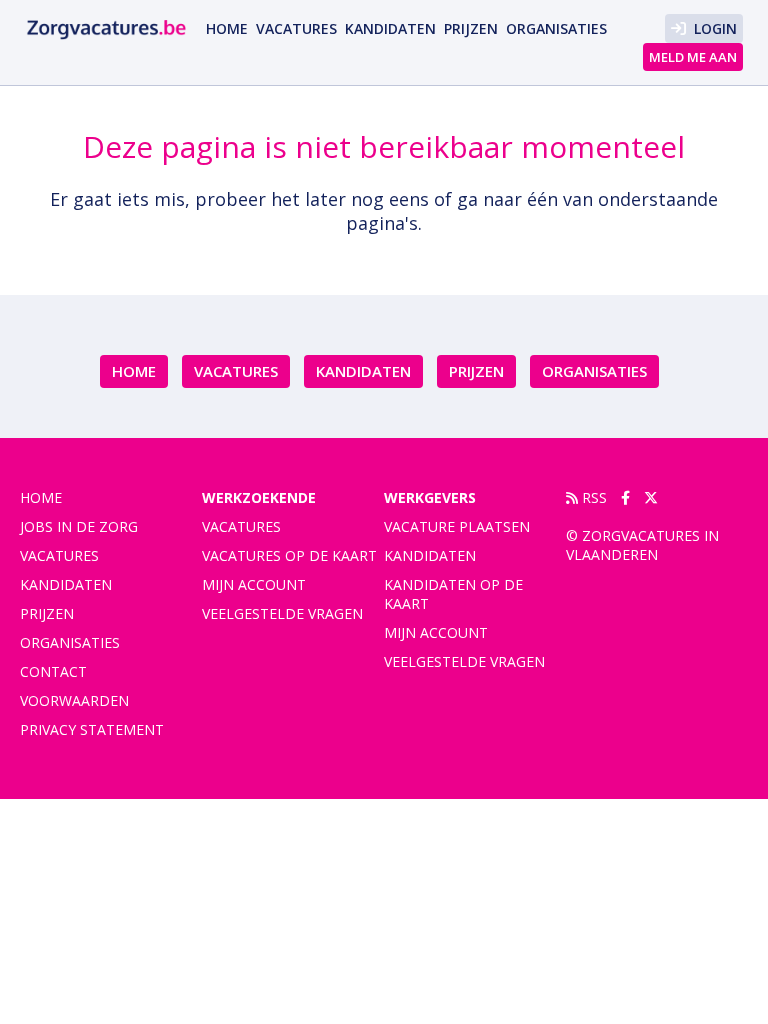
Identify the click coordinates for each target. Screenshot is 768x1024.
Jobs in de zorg (79, 526)
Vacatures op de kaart (289, 555)
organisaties (556, 28)
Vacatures (241, 526)
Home (227, 28)
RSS (592, 497)
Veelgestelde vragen (282, 613)
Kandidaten (390, 28)
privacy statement (92, 729)
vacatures (296, 28)
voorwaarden (74, 700)
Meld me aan (693, 57)
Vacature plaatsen (457, 526)
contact (53, 671)
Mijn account (254, 584)
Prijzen (471, 28)
